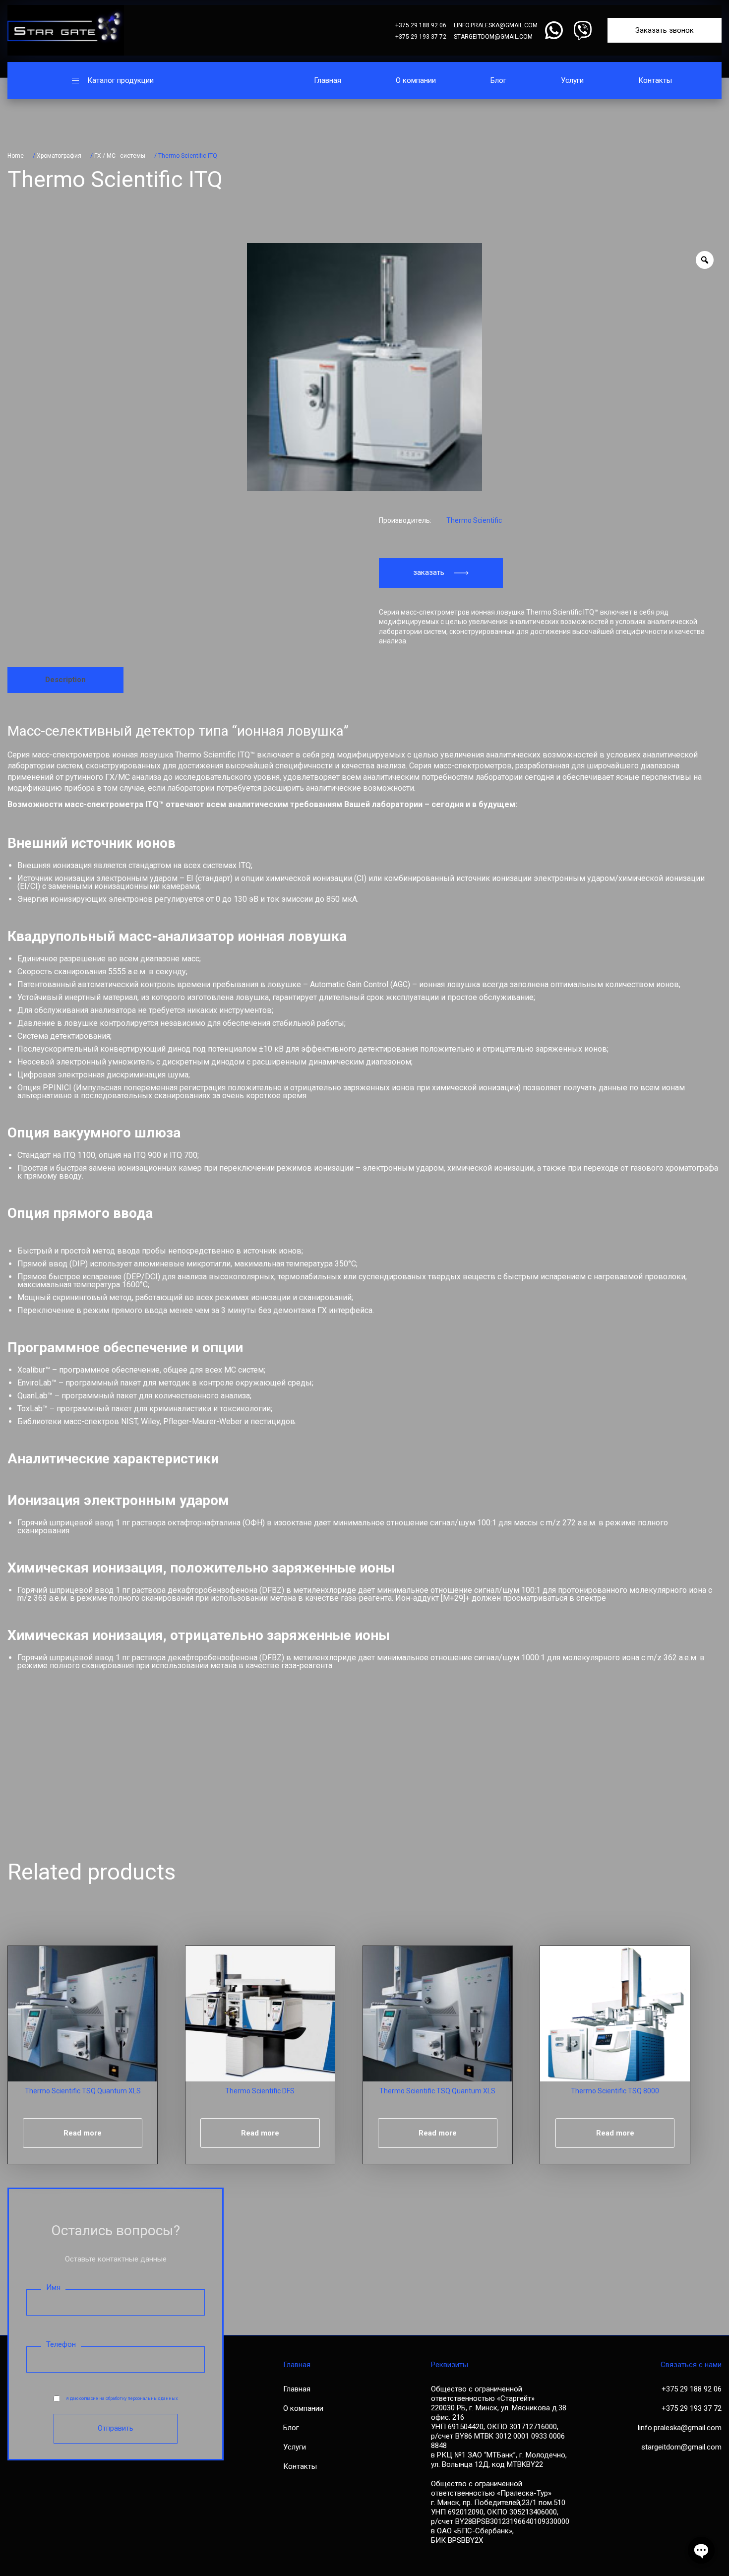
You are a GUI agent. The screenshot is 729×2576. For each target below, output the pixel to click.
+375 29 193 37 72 (421, 37)
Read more (83, 2133)
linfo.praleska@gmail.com (496, 25)
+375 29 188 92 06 (421, 25)
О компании (416, 80)
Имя (53, 2287)
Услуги (572, 80)
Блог (498, 80)
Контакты (655, 80)
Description (65, 680)
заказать (429, 572)
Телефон (61, 2344)
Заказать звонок (665, 30)
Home (16, 156)
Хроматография (59, 156)
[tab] (65, 680)
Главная (328, 80)
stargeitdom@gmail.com (493, 37)
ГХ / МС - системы (120, 156)
